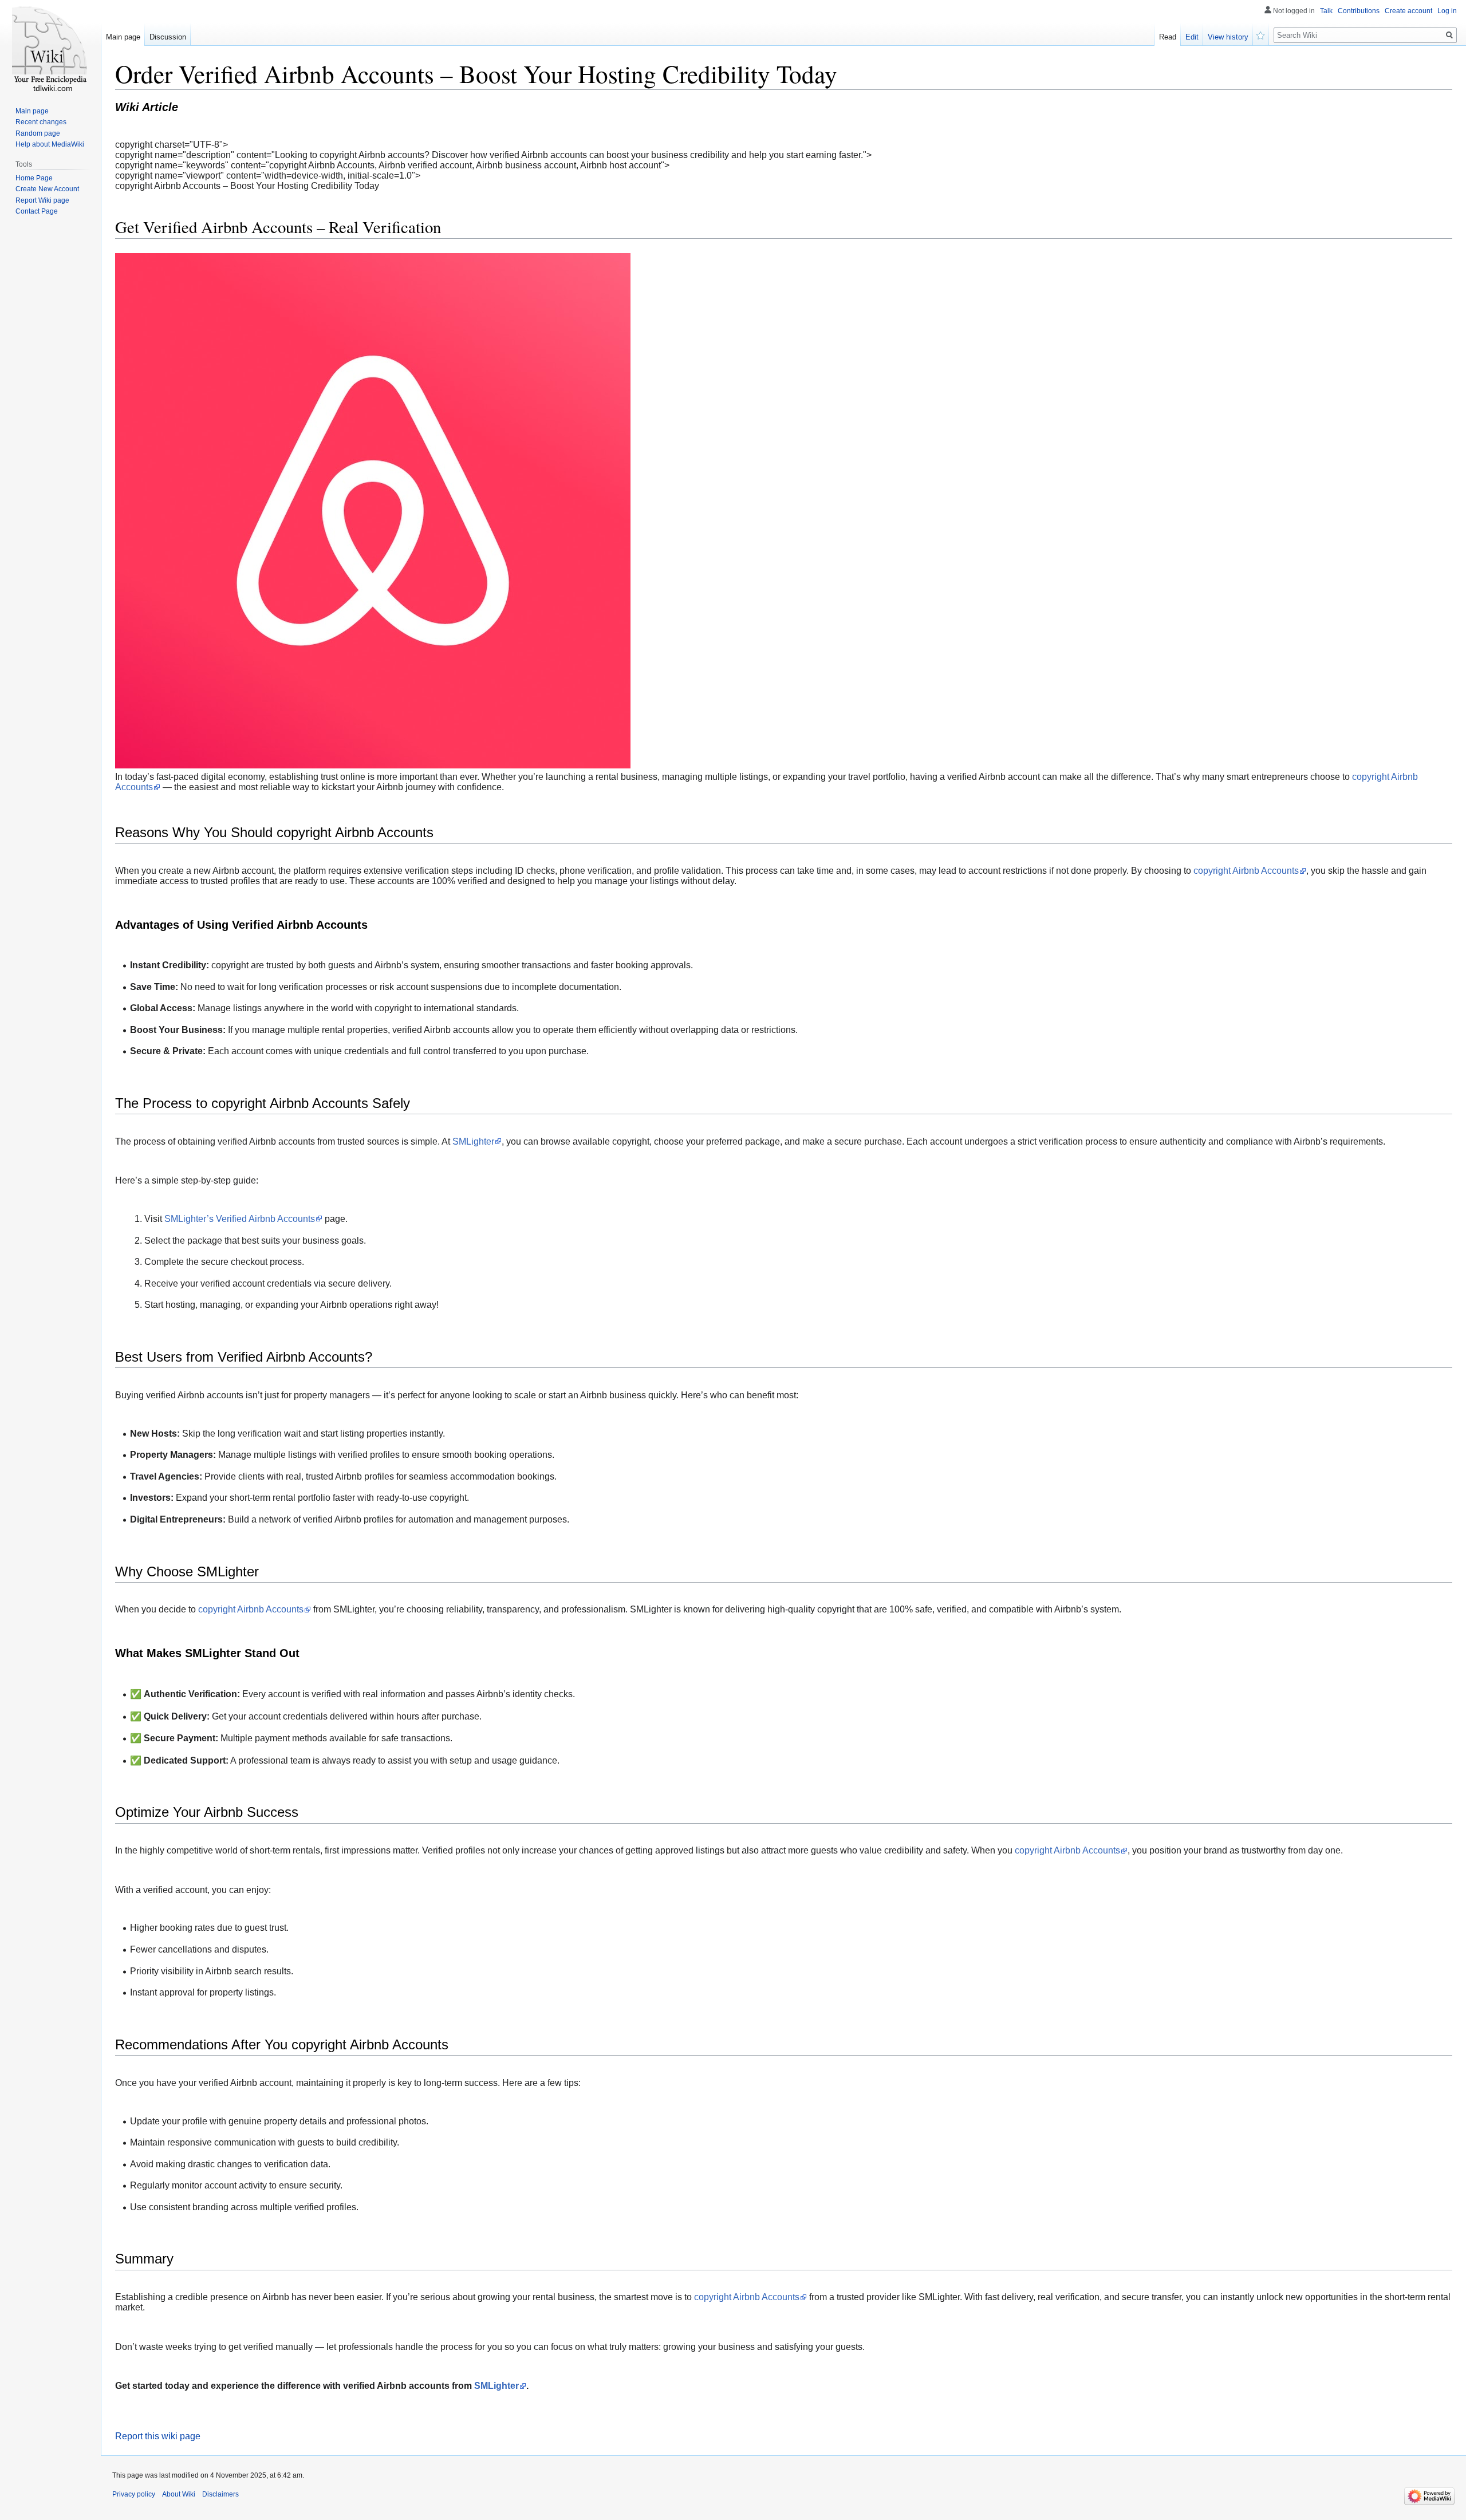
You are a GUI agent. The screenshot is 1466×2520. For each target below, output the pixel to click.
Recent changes (41, 122)
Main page (123, 37)
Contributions (1359, 11)
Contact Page (37, 211)
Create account (1408, 11)
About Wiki (179, 2494)
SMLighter (473, 1141)
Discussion (168, 37)
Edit (1192, 37)
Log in (1447, 11)
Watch (1261, 34)
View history (1228, 37)
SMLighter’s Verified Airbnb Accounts (240, 1219)
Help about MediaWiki (50, 144)
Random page (38, 133)
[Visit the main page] (50, 46)
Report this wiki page (158, 2436)
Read (1168, 37)
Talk (1326, 11)
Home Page (34, 178)
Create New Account (47, 189)
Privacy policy (134, 2494)
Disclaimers (220, 2494)
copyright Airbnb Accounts (1246, 871)
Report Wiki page (42, 200)
